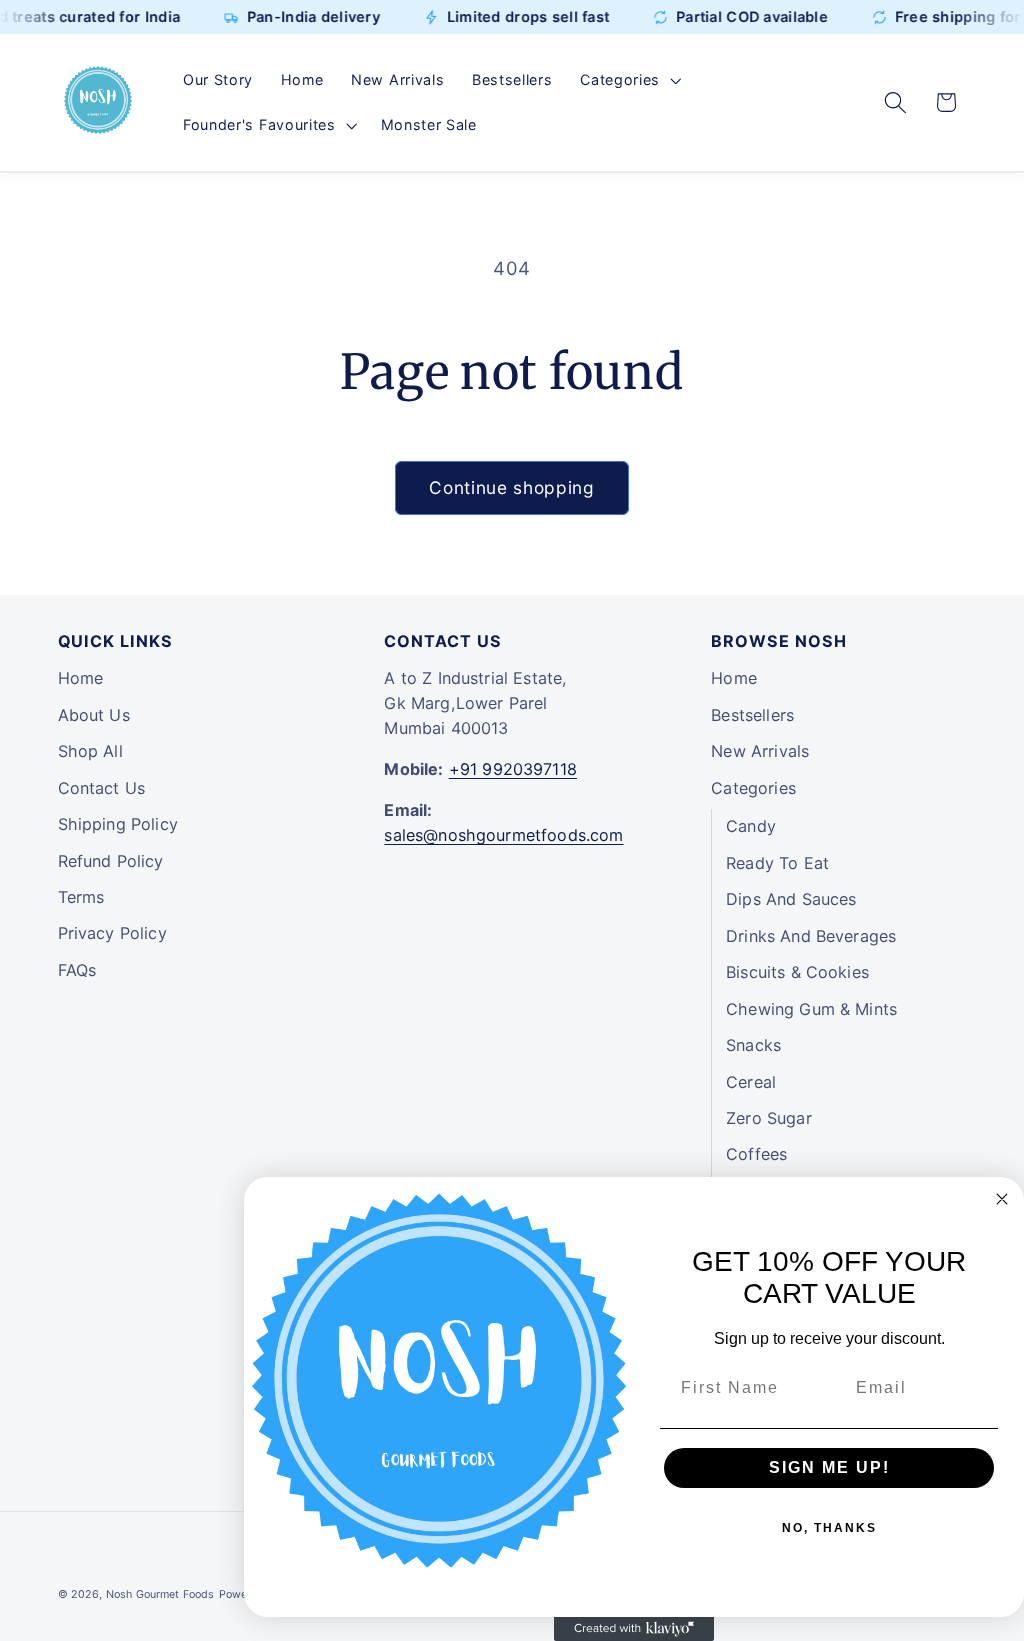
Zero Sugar (769, 1118)
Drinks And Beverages (811, 936)
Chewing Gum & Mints (811, 1009)
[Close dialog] (1002, 1199)
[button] (628, 80)
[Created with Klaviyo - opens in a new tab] (634, 1629)
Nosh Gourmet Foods (160, 1594)
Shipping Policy (118, 824)
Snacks (753, 1045)
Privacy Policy (112, 933)
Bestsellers (752, 715)
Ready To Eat (777, 863)
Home (81, 678)
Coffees (756, 1154)
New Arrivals (760, 751)
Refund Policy (111, 861)
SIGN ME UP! (829, 1467)
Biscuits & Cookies (797, 972)
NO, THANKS (829, 1528)
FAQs (77, 970)
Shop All (90, 751)
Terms (81, 897)
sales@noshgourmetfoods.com (503, 835)
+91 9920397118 (513, 769)
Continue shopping (512, 487)
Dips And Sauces (791, 899)
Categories (753, 788)
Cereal (751, 1082)
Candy (751, 826)
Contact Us (102, 788)
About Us (94, 715)
